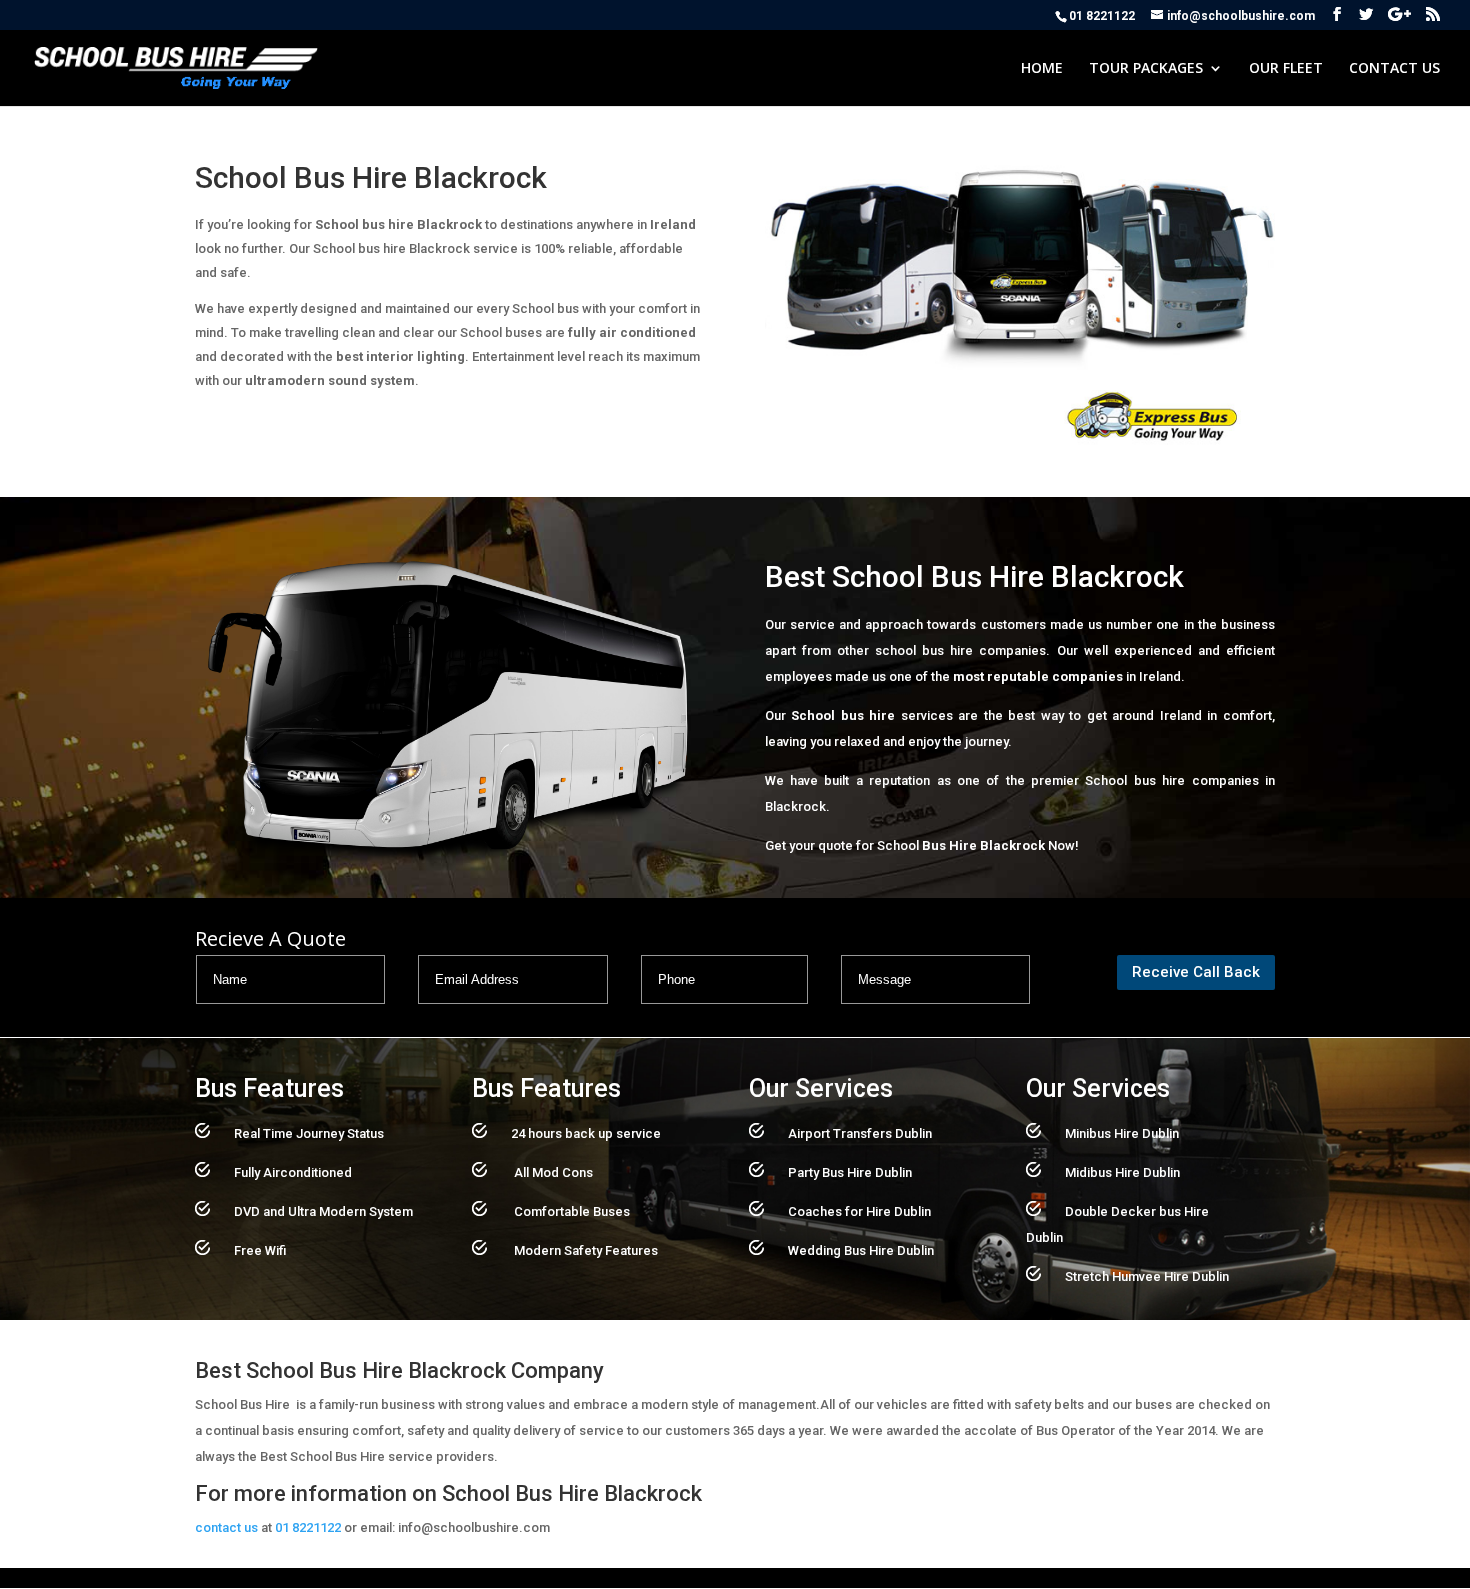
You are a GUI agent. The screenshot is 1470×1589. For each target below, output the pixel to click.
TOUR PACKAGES (1146, 69)
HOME (1042, 69)
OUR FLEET (1286, 69)
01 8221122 (308, 1527)
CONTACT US (1394, 69)
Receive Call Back (1196, 972)
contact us (226, 1527)
